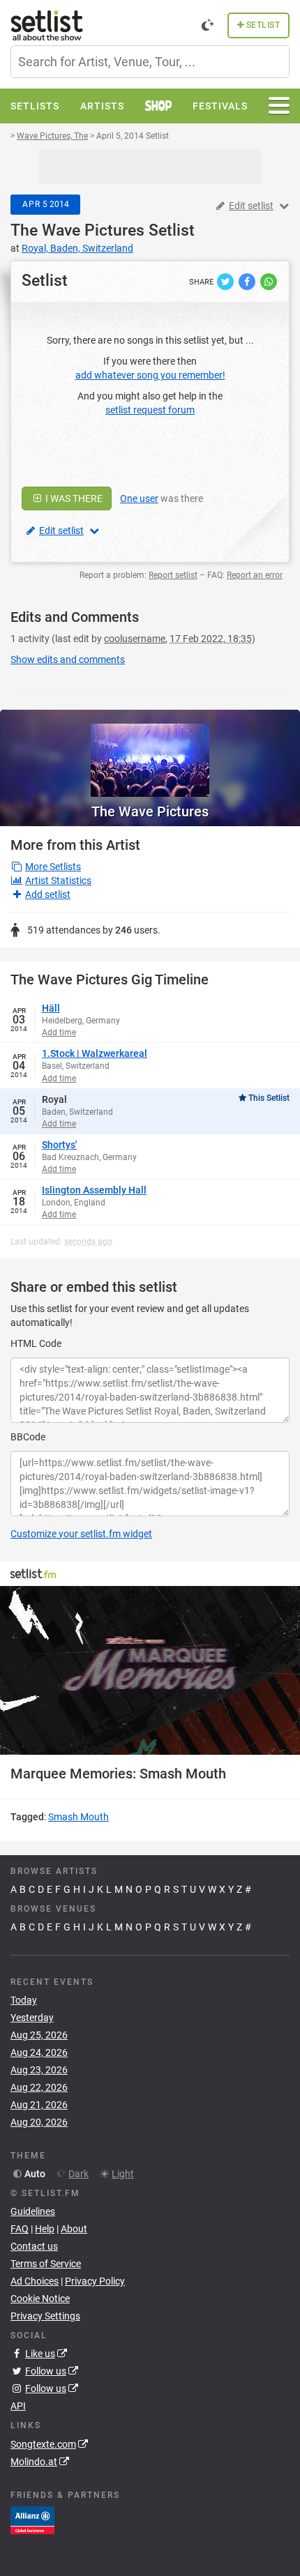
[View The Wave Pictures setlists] (150, 753)
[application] (150, 1670)
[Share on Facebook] (248, 281)
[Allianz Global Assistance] (32, 2519)
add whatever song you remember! (150, 375)
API (18, 2406)
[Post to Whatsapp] (269, 281)
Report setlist (173, 575)
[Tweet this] (226, 281)
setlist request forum (150, 410)
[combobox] (150, 62)
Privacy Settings (45, 2316)
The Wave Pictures (77, 230)
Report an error (255, 575)
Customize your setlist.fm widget (81, 1534)
